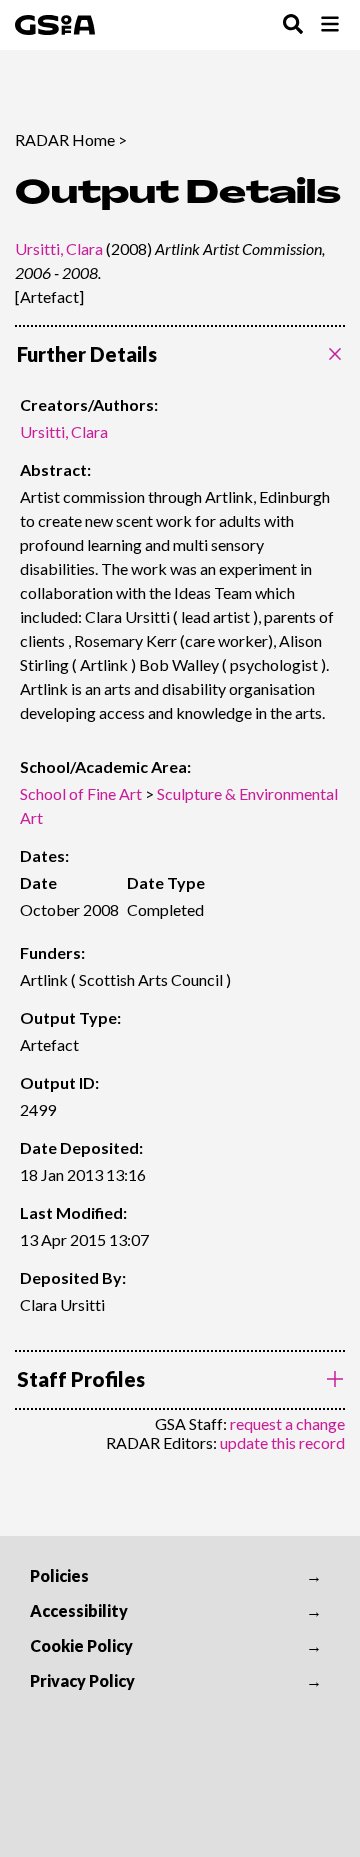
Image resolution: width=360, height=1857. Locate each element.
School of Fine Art (81, 793)
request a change (287, 1423)
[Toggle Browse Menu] (330, 25)
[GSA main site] (55, 25)
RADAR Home (65, 139)
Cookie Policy (81, 1645)
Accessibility (79, 1610)
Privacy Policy (82, 1680)
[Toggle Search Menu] (293, 25)
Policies (59, 1575)
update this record (282, 1442)
